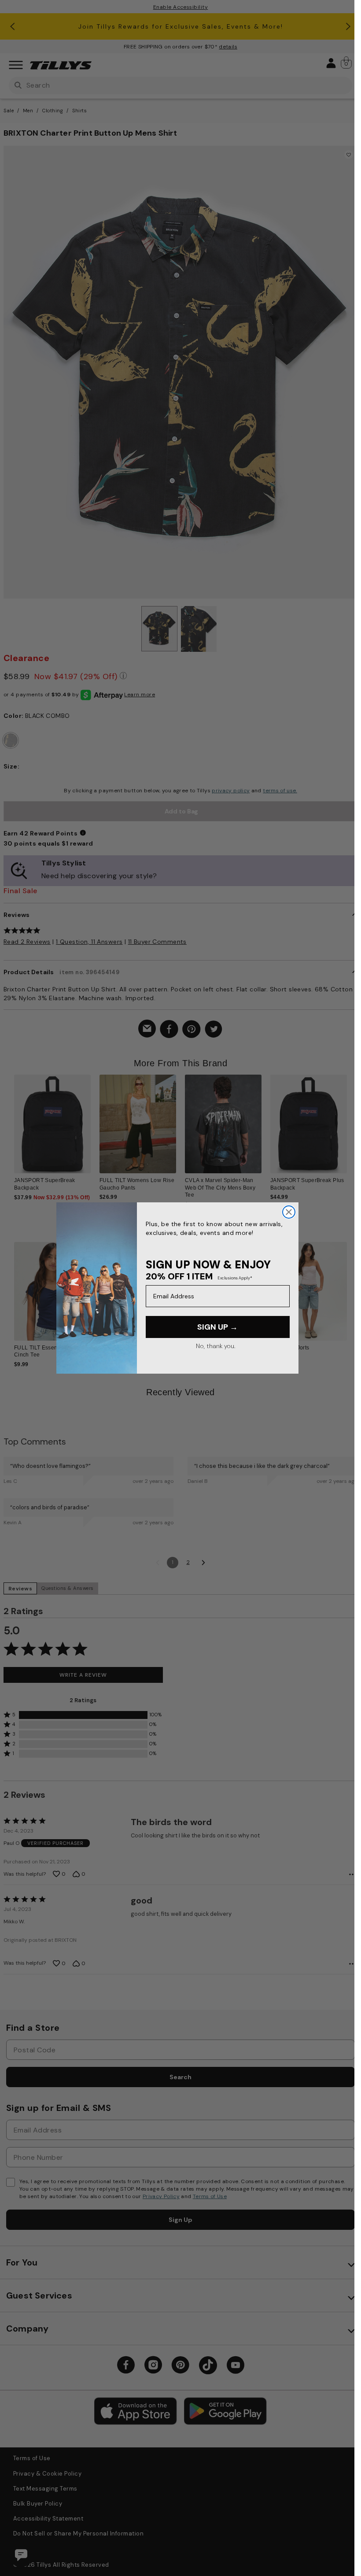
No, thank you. (215, 1346)
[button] (346, 1120)
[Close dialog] (289, 1212)
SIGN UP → (217, 1327)
